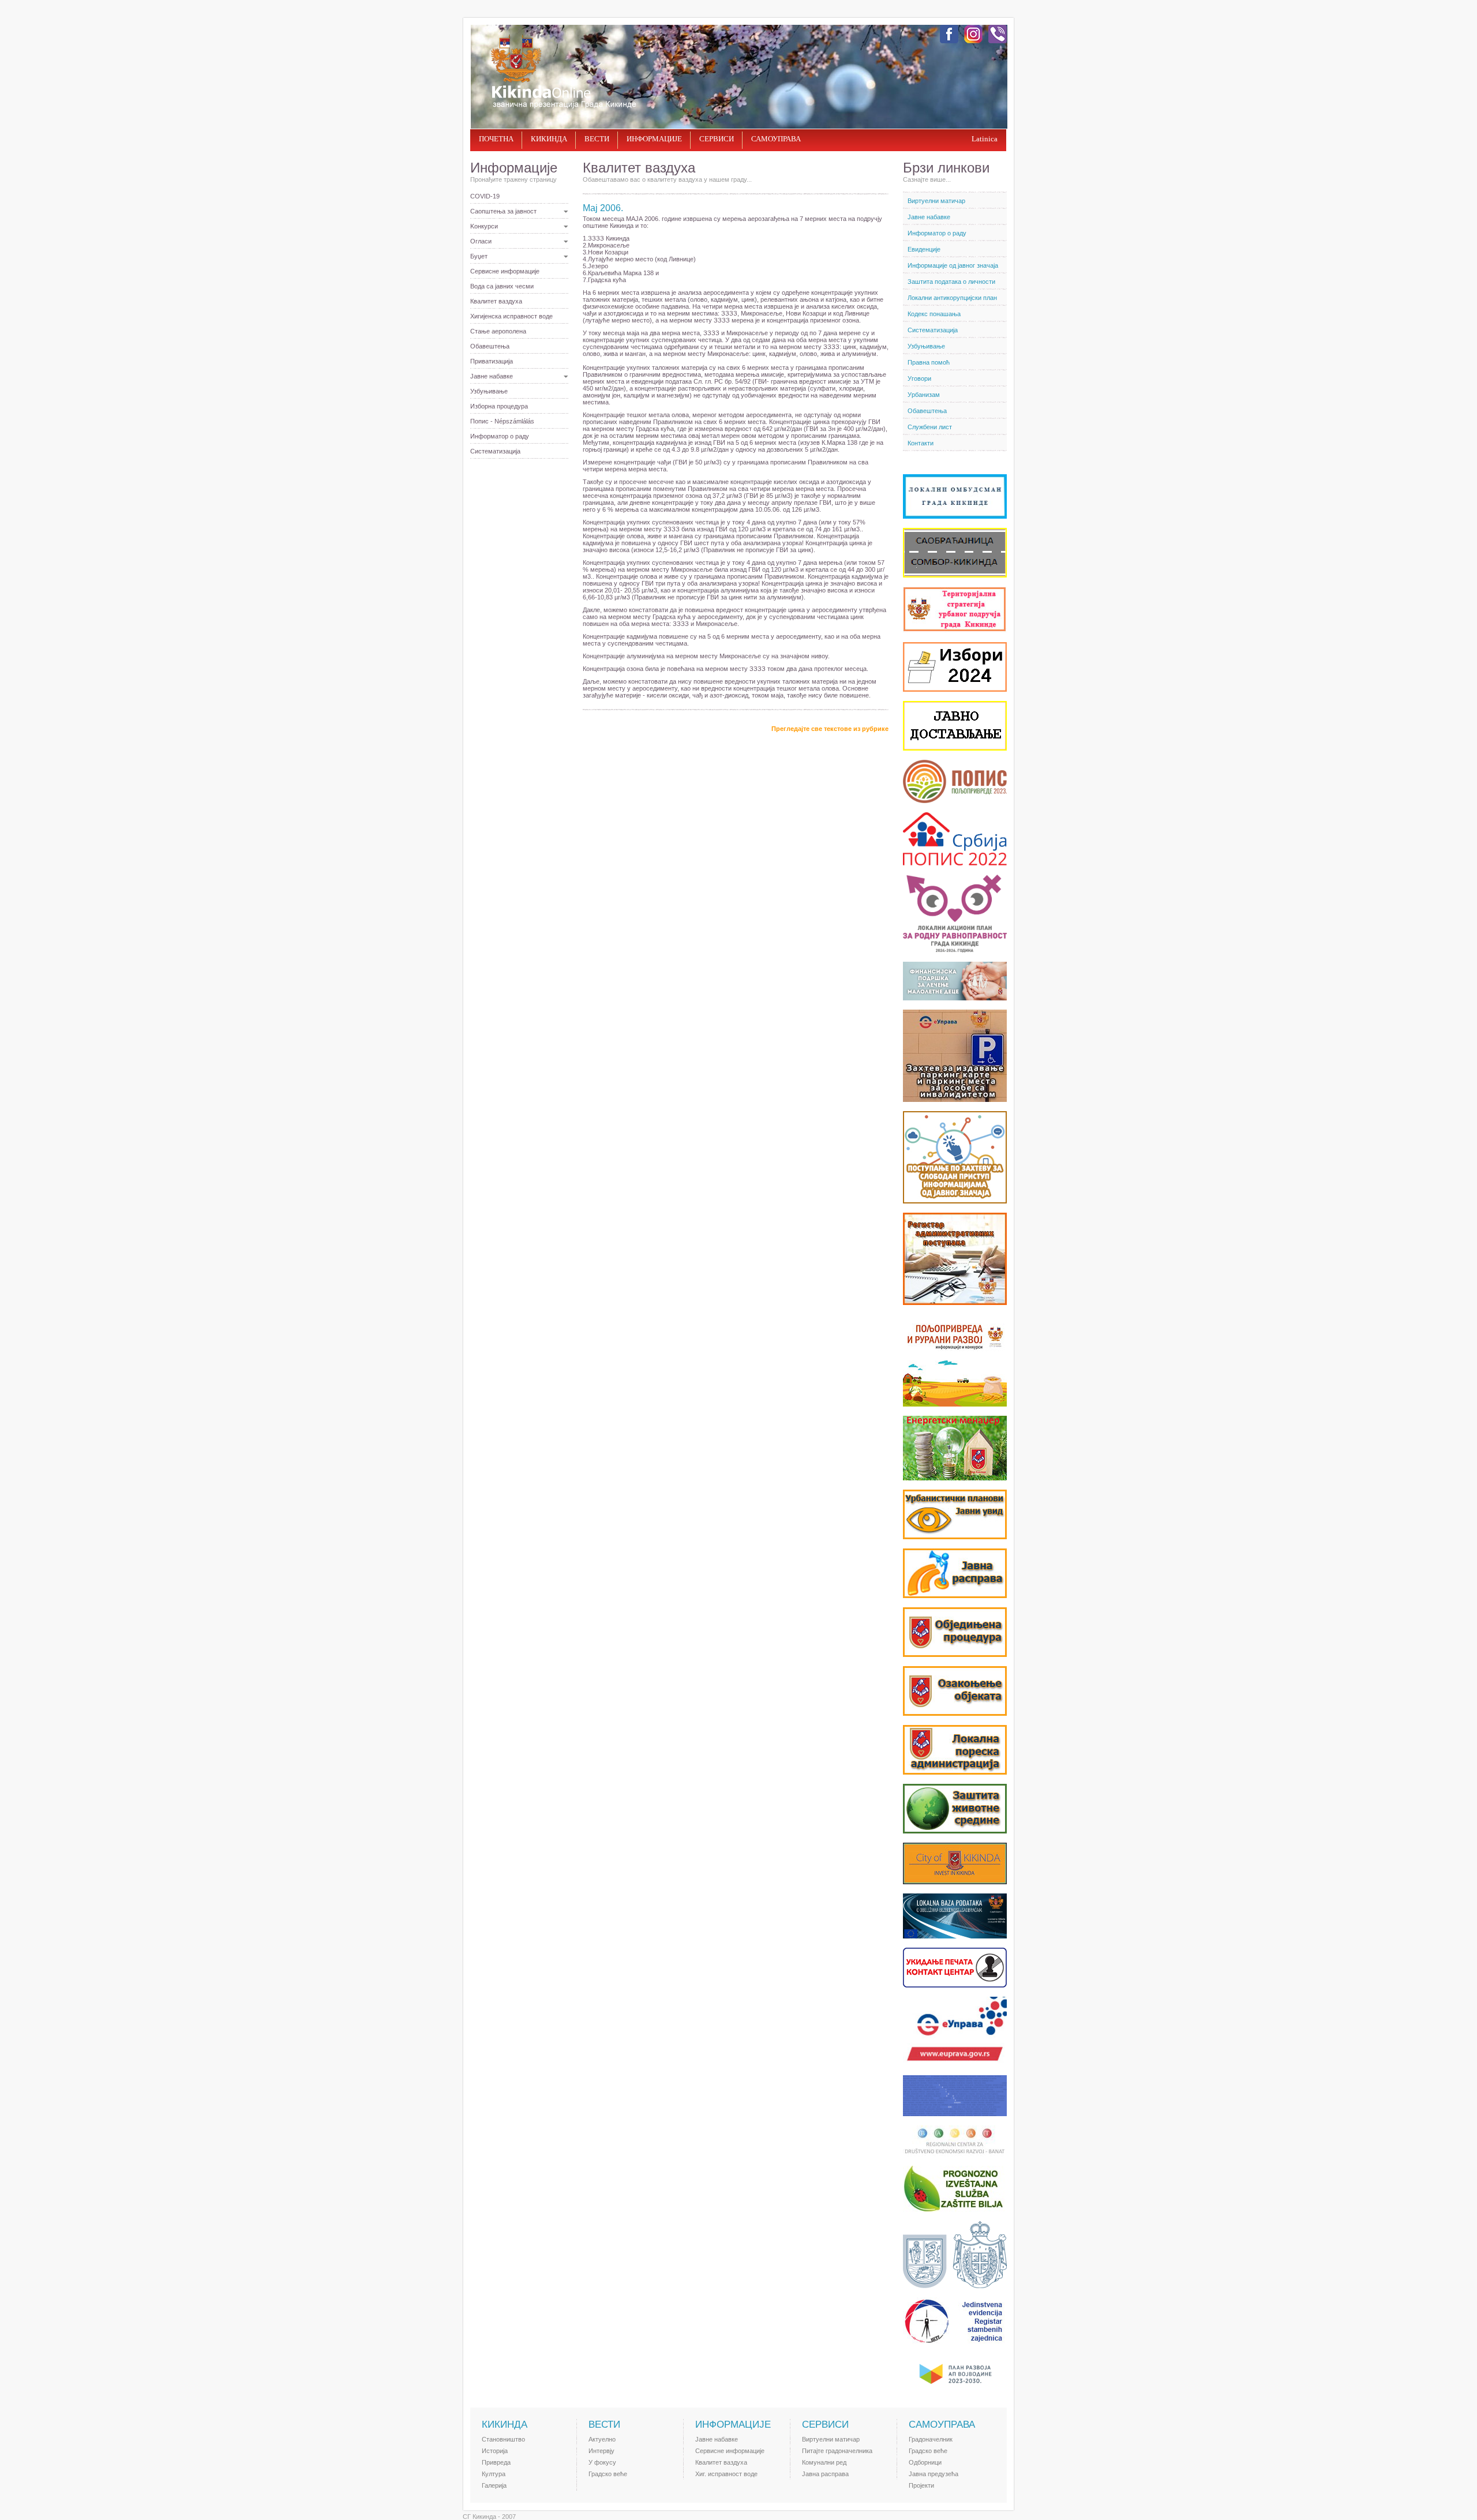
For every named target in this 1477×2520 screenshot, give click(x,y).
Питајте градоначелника (837, 2451)
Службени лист (930, 427)
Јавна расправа (825, 2474)
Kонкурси (484, 226)
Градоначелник (931, 2439)
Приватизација (492, 361)
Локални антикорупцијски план (952, 298)
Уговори (919, 378)
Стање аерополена (498, 331)
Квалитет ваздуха (496, 301)
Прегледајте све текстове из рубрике (830, 729)
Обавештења (490, 346)
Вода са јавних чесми (502, 286)
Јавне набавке (492, 376)
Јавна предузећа (934, 2474)
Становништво (503, 2439)
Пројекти (921, 2485)
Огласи (481, 241)
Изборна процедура (499, 406)
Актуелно (602, 2439)
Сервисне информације (505, 271)
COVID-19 (485, 196)
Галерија (494, 2485)
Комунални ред (824, 2462)
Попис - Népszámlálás (502, 421)
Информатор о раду (500, 436)
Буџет (479, 256)
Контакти (921, 443)
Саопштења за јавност (503, 211)
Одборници (925, 2462)
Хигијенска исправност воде (511, 316)
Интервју (601, 2451)
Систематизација (495, 451)
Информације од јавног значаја (953, 265)
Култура (494, 2474)
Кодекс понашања (934, 314)
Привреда (496, 2462)
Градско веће (608, 2474)
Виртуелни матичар (936, 201)
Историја (495, 2451)
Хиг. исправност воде (726, 2474)
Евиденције (924, 249)
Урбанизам (924, 395)
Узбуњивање (489, 391)
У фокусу (602, 2462)
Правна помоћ (929, 362)
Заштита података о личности (951, 282)
